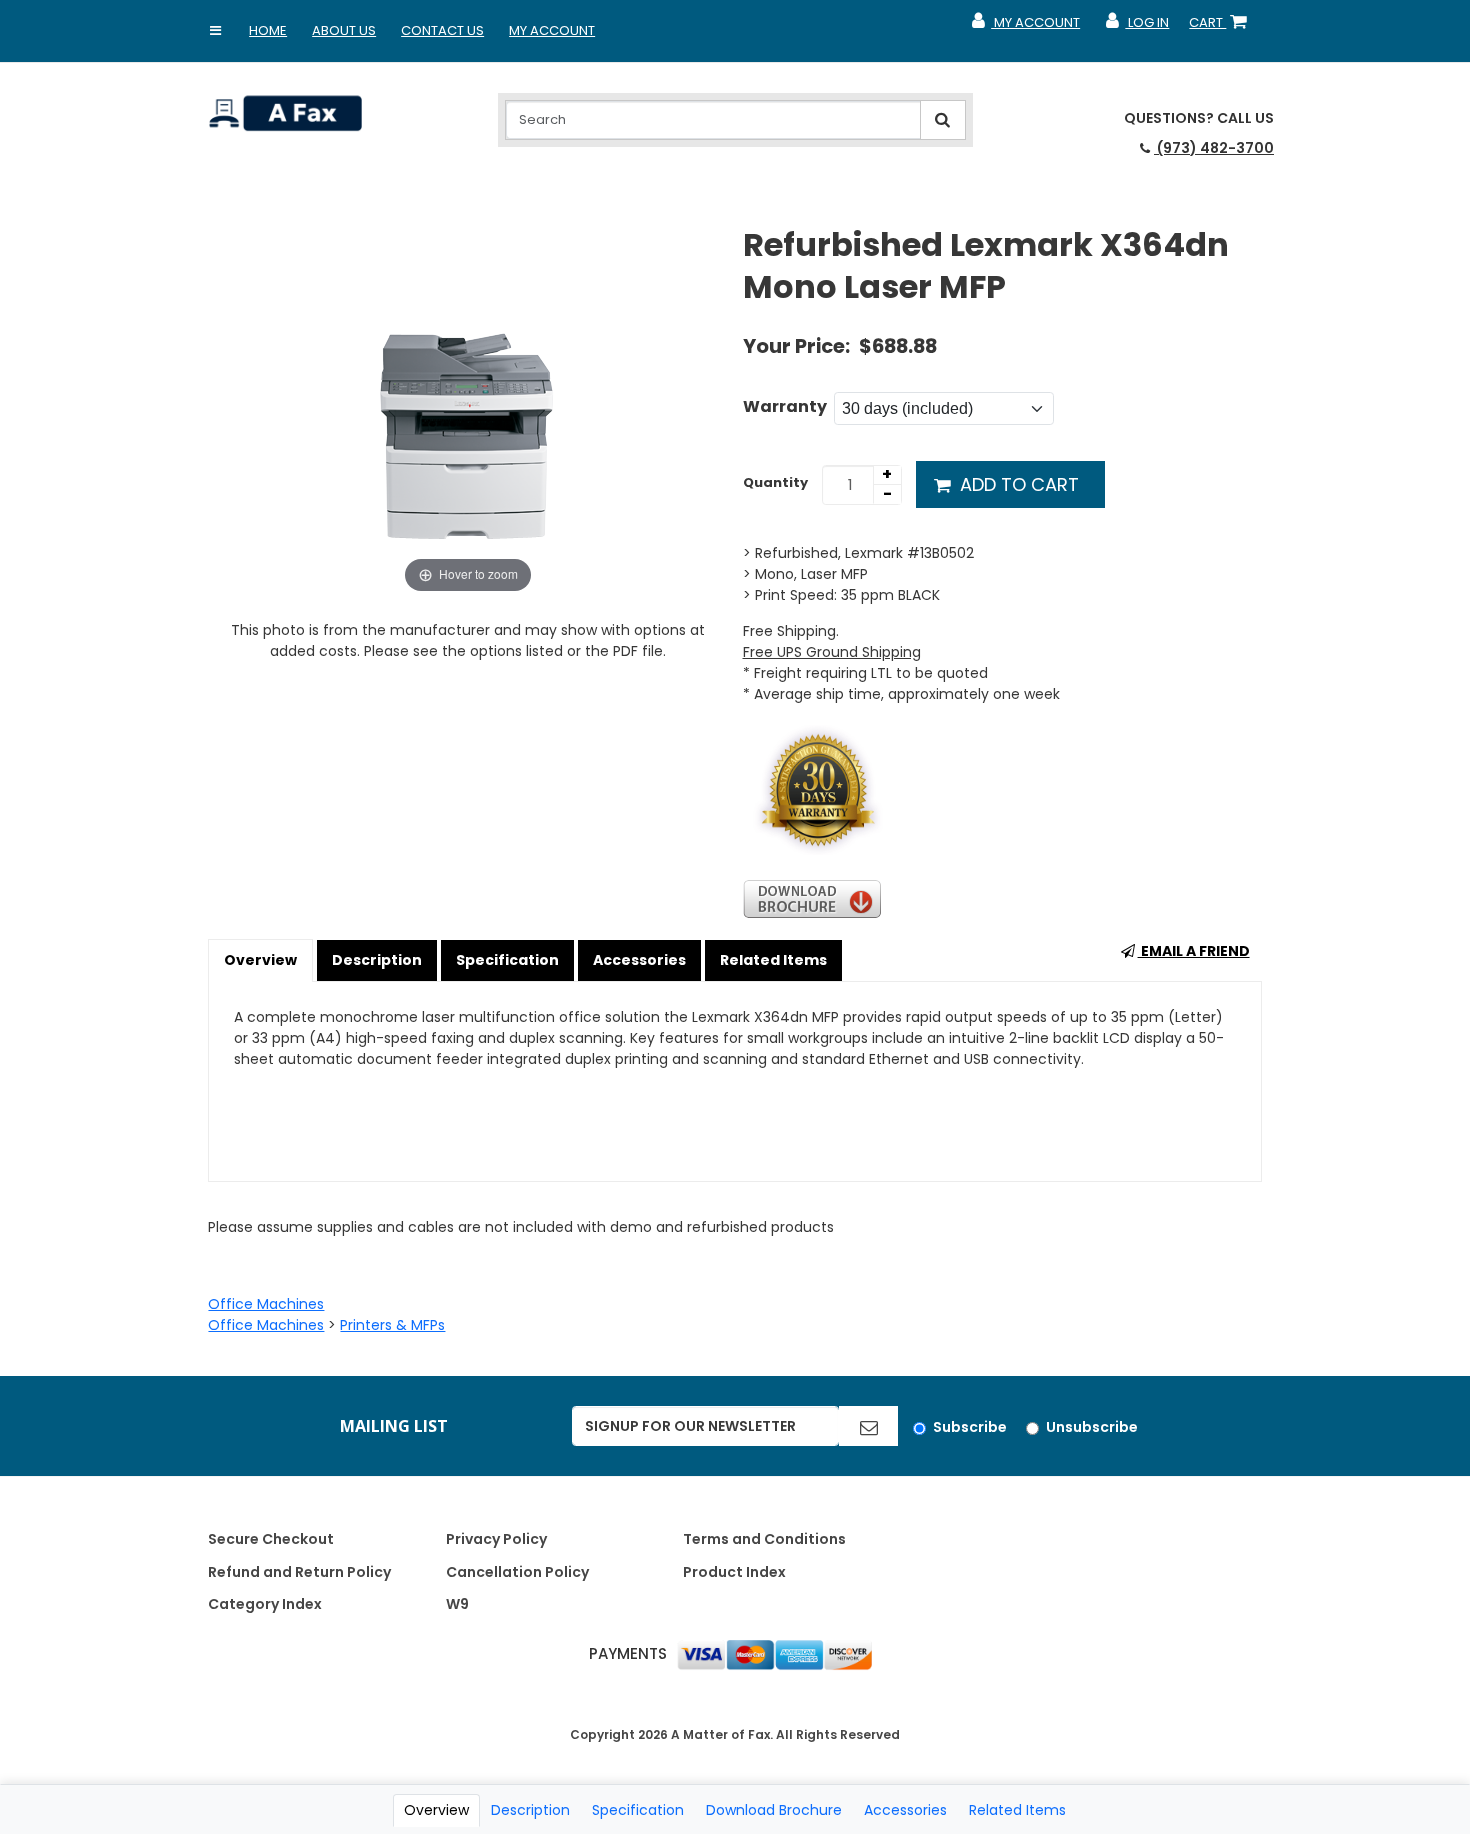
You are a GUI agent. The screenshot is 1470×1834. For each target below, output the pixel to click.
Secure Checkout (271, 1539)
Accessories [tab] (905, 1810)
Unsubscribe (1092, 1427)
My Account (552, 30)
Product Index (734, 1572)
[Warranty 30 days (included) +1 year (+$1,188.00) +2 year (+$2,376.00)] (944, 409)
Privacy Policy (496, 1539)
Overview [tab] (436, 1810)
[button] (215, 31)
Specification (507, 960)
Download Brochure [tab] (774, 1810)
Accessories (639, 960)
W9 (457, 1604)
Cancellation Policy (517, 1572)
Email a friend (1194, 951)
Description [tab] (530, 1810)
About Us (344, 30)
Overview (260, 960)
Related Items (773, 960)
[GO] (868, 1426)
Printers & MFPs (392, 1325)
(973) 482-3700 (1214, 148)
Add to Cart (1017, 484)
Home (268, 30)
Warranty (785, 407)
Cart (1222, 27)
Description (377, 960)
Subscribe (970, 1427)
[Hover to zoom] (467, 410)
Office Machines (266, 1304)
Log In (1136, 27)
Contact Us (442, 30)
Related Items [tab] (1017, 1810)
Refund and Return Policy (299, 1572)
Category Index (265, 1604)
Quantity (775, 482)
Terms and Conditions (764, 1539)
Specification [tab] (638, 1810)
